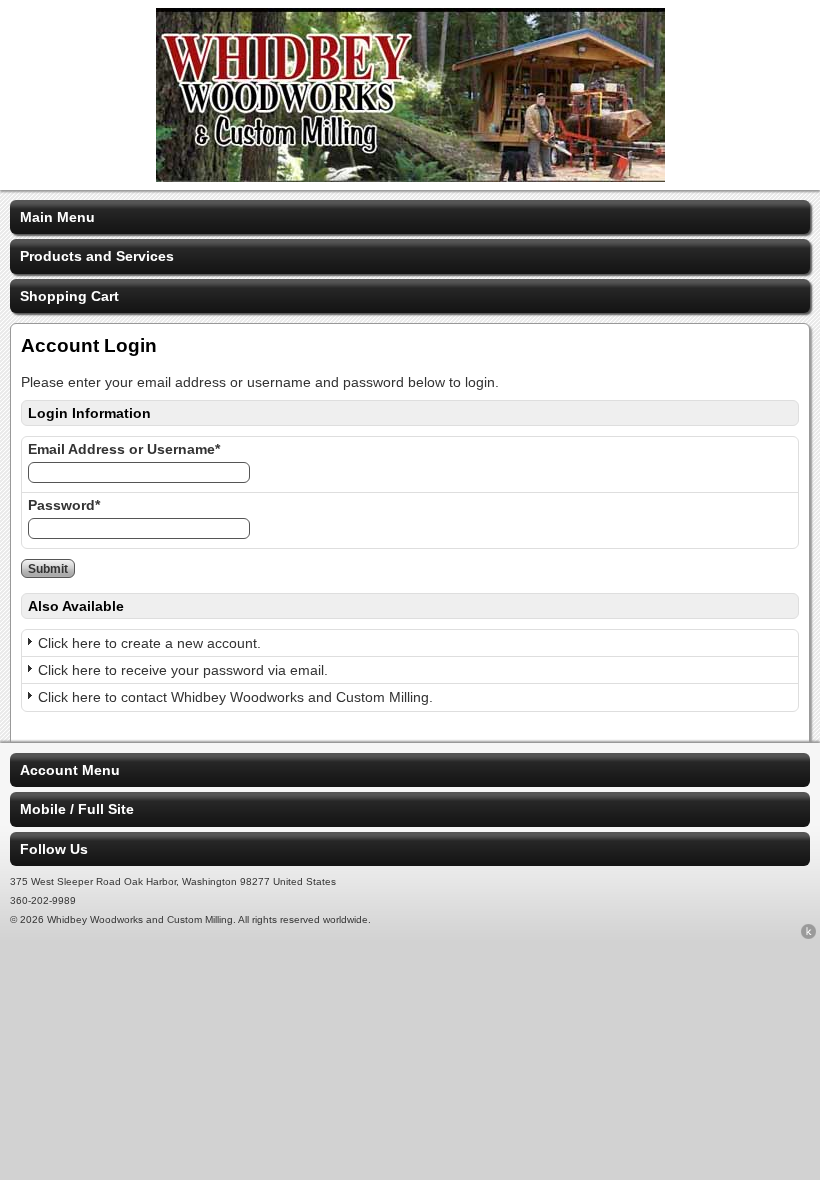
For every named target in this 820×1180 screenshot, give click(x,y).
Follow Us (54, 849)
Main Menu (57, 217)
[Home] (410, 177)
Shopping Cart (69, 296)
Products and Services (97, 256)
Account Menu (70, 770)
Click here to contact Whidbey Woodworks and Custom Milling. (235, 697)
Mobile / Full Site (77, 809)
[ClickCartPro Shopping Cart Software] (808, 935)
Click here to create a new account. (149, 643)
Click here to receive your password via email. (183, 670)
